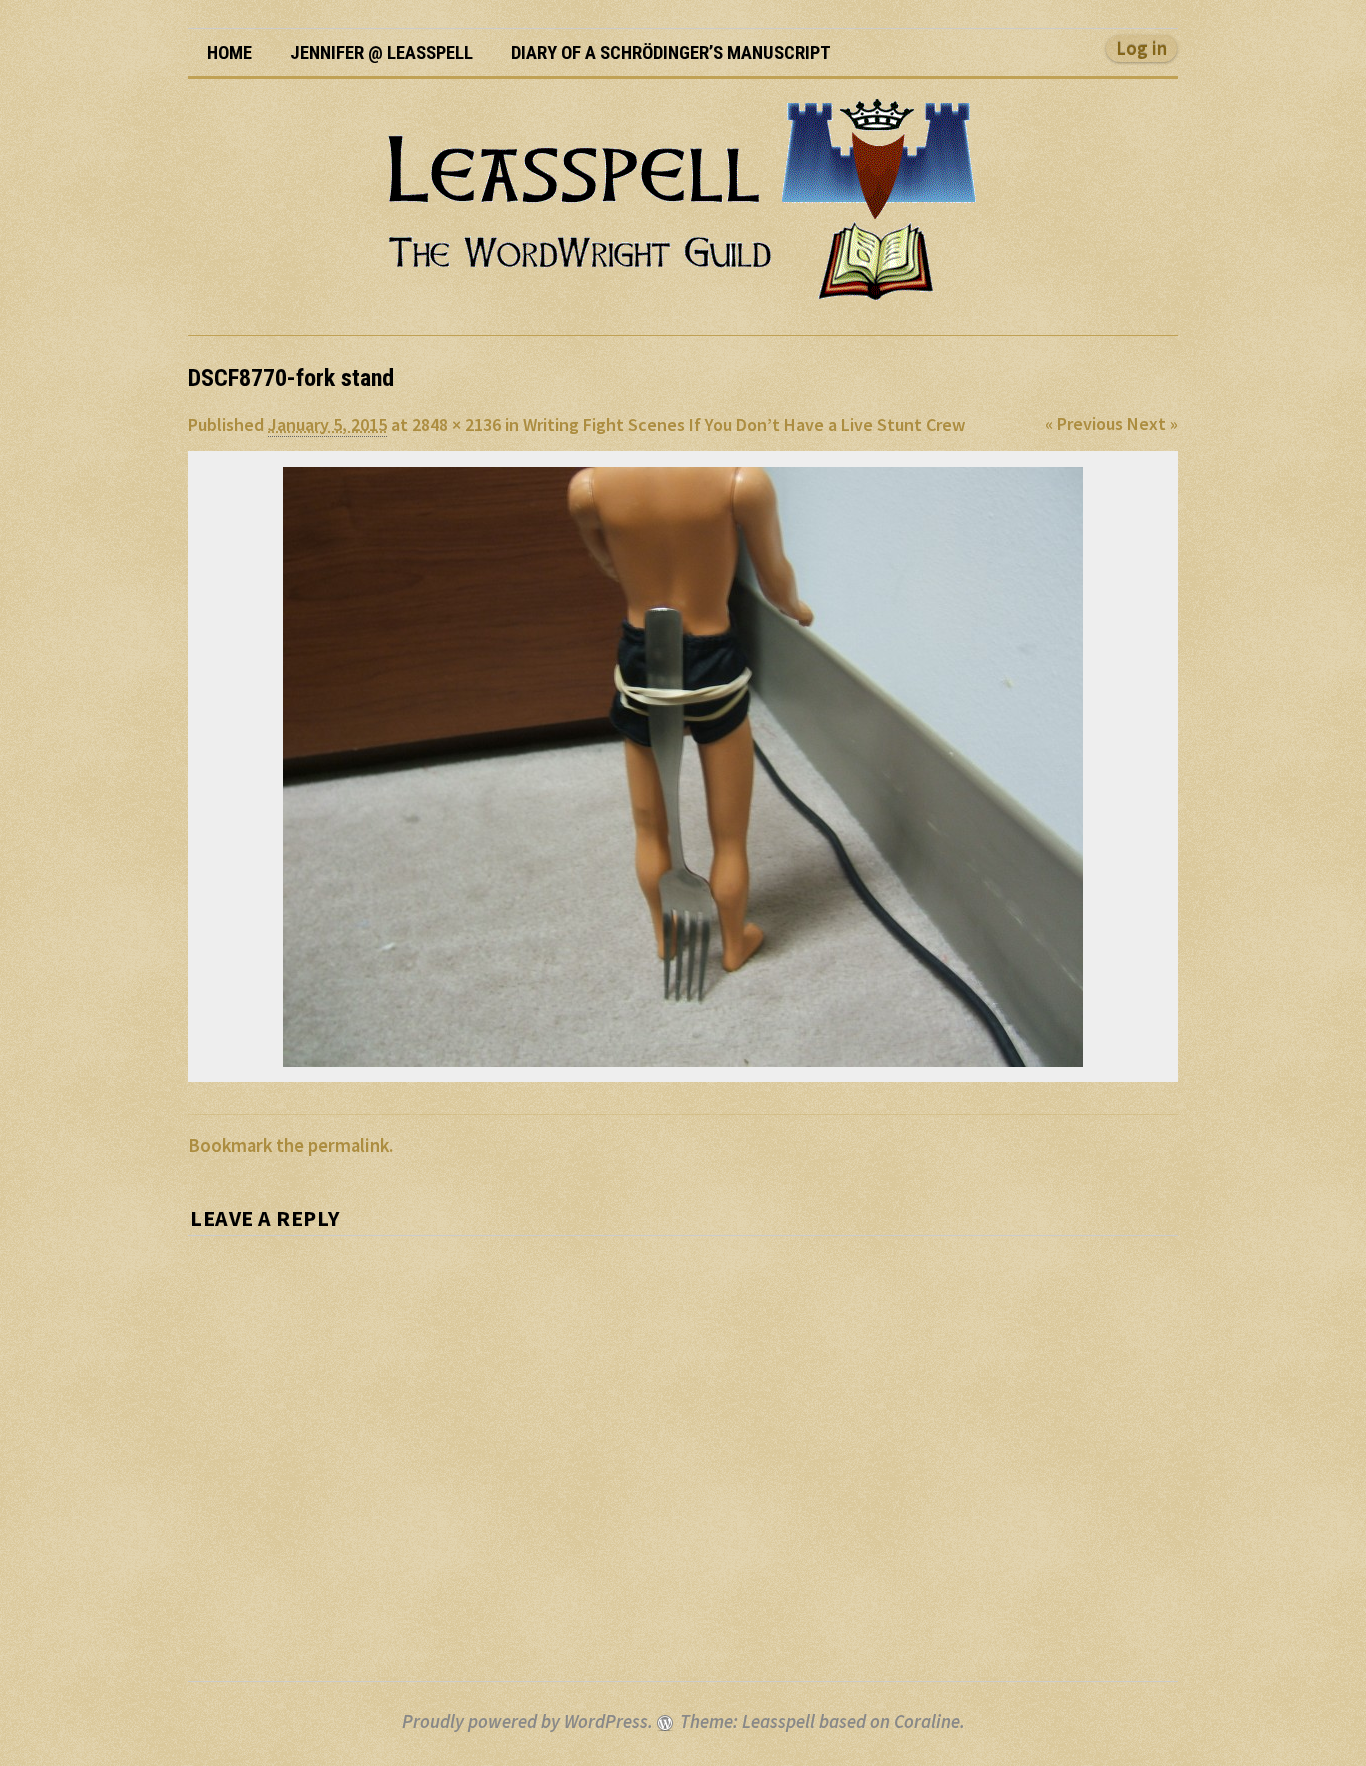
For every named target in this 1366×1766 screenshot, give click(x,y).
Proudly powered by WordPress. (527, 1721)
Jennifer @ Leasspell (381, 53)
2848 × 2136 (456, 424)
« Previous (1084, 423)
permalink (348, 1145)
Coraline (927, 1721)
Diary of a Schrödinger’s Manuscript (671, 53)
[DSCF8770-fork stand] (683, 767)
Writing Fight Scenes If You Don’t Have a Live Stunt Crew (744, 424)
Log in (1141, 48)
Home (229, 53)
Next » (1152, 423)
